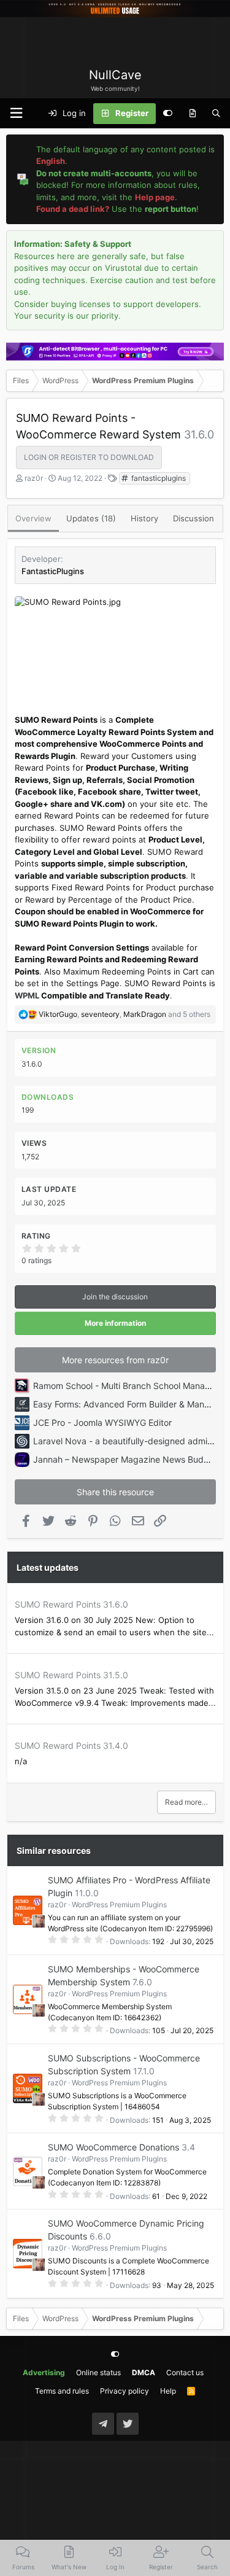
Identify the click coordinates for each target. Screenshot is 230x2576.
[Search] (216, 114)
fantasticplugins (158, 478)
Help (168, 2391)
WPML (27, 995)
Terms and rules (62, 2391)
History (144, 518)
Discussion (194, 518)
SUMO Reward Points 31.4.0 (71, 1745)
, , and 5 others (125, 1014)
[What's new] (192, 114)
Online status (98, 2372)
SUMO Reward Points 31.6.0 (71, 1604)
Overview (33, 518)
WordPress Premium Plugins (119, 1905)
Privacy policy (125, 2391)
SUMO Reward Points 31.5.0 (71, 1675)
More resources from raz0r (115, 1360)
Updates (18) (91, 518)
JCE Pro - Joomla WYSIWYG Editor (102, 1422)
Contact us (185, 2372)
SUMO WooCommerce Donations (113, 2147)
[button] (16, 113)
